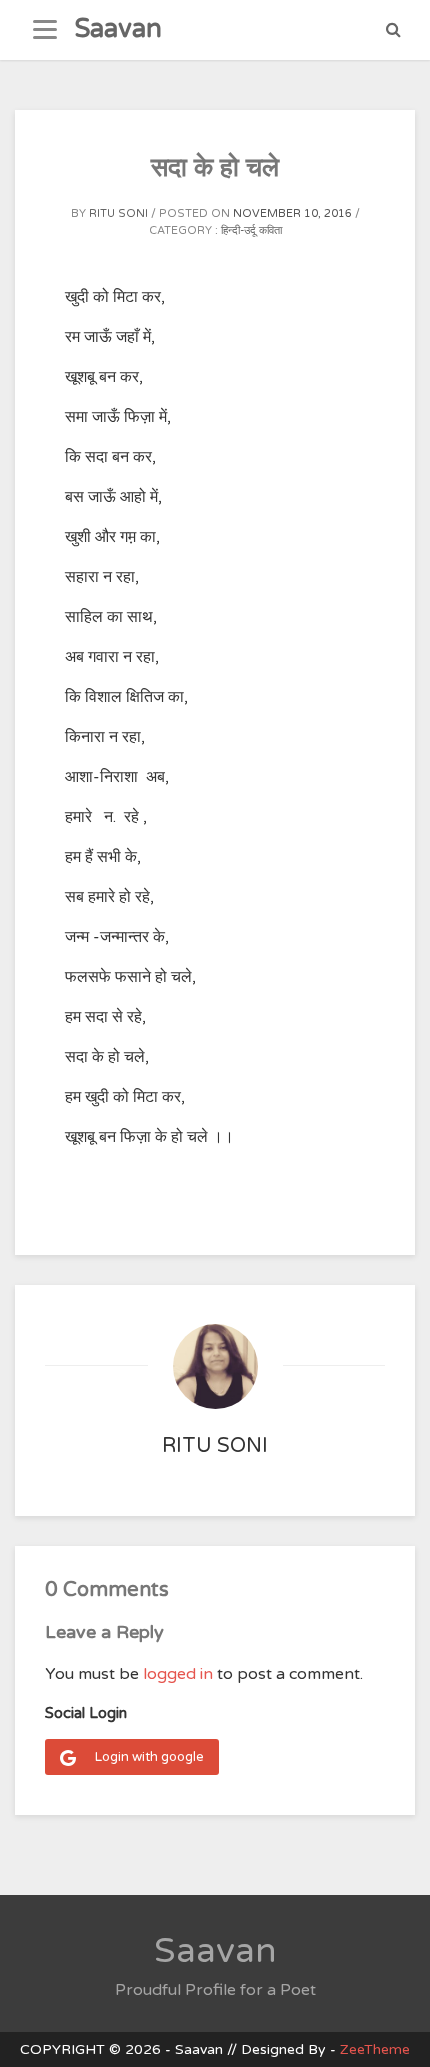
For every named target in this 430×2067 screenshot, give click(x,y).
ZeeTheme (375, 2049)
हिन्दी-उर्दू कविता (251, 230)
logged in (178, 1674)
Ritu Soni (118, 213)
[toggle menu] (45, 30)
